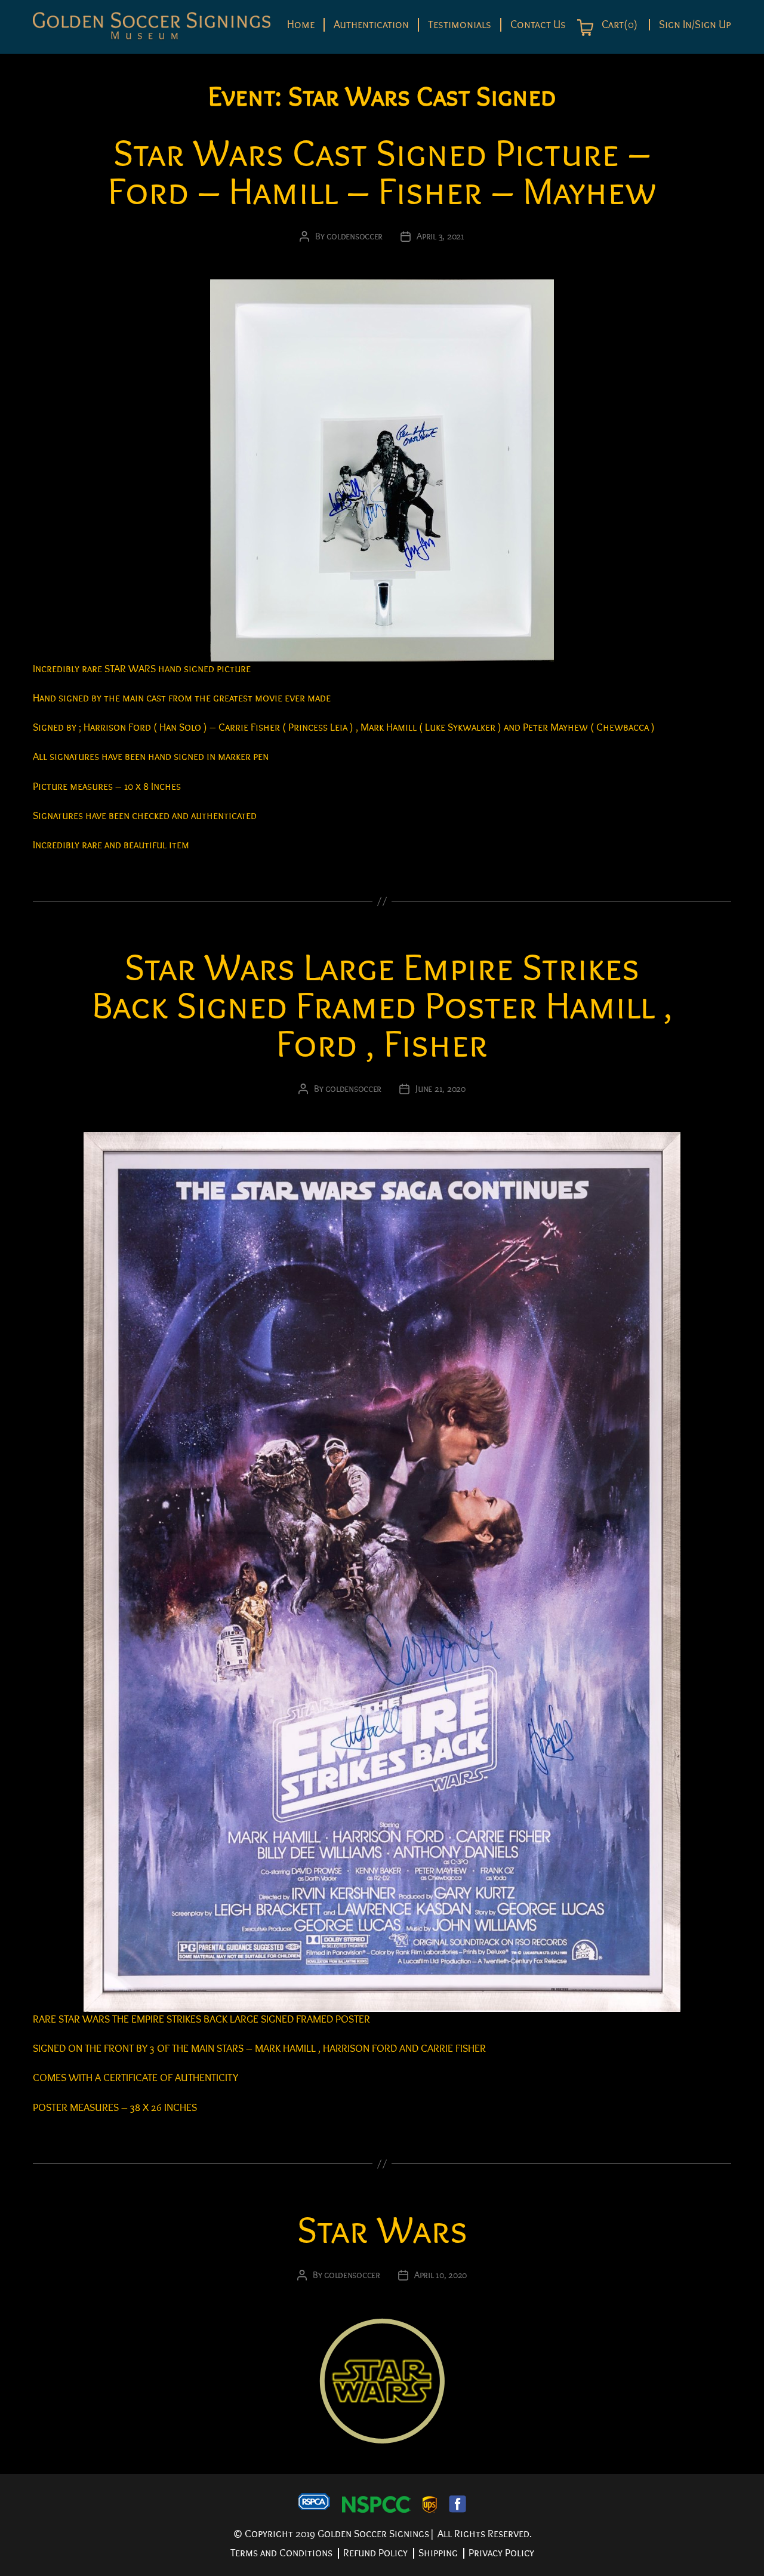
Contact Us (538, 24)
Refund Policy (375, 2553)
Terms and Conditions (281, 2553)
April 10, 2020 (440, 2275)
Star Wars (382, 2231)
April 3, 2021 (440, 236)
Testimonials (460, 24)
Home (301, 24)
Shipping (438, 2553)
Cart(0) (618, 25)
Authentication (371, 24)
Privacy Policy (501, 2553)
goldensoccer (355, 236)
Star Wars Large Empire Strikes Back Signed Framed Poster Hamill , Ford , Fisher (382, 1006)
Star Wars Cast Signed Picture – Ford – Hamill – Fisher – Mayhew (382, 173)
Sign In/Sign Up (695, 25)
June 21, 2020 (440, 1089)
